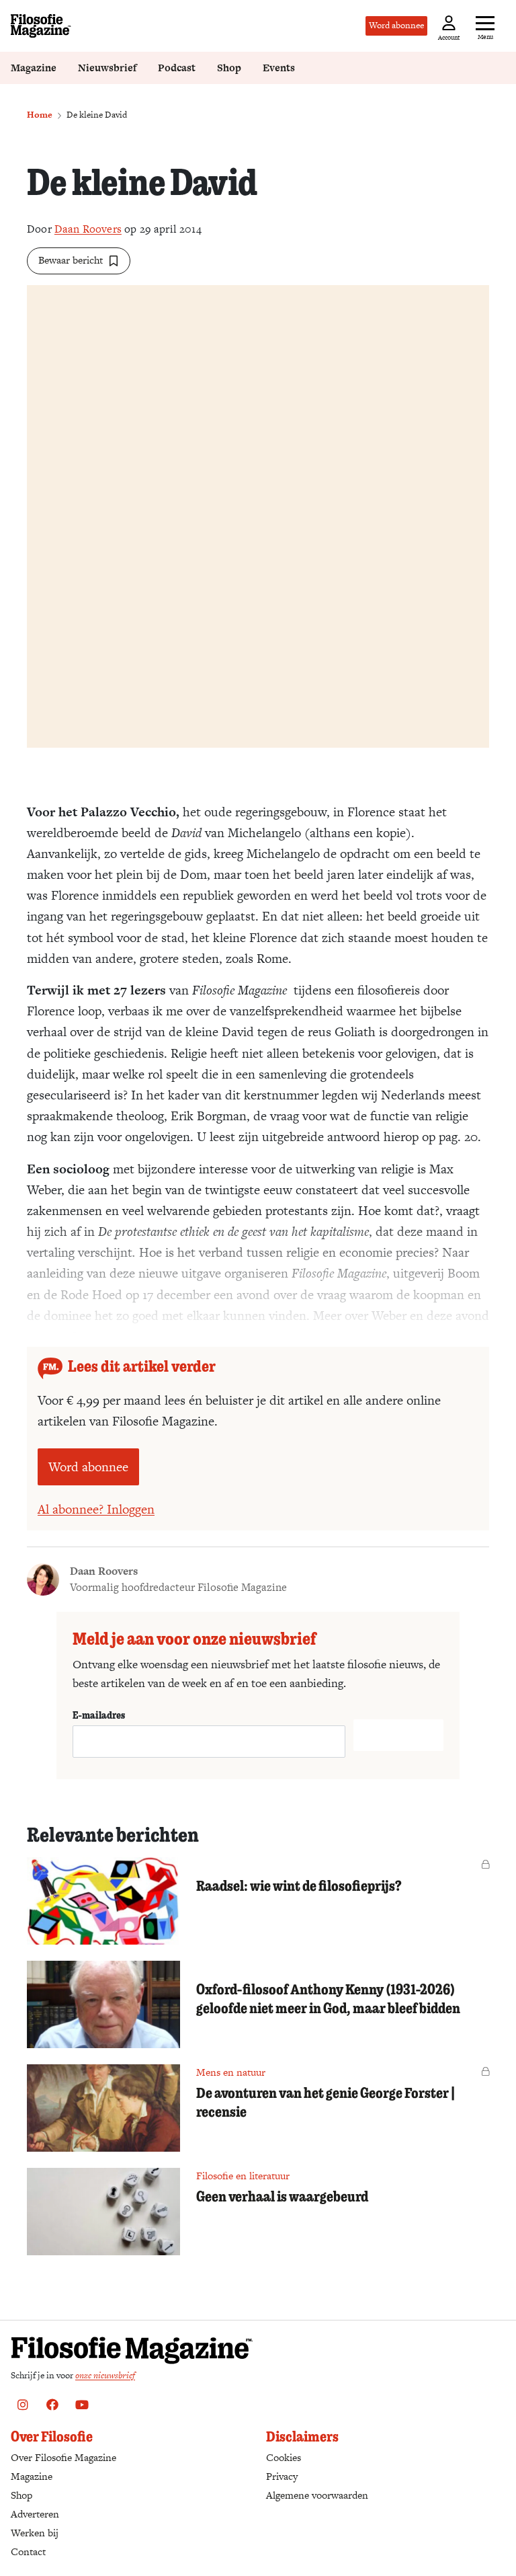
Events (279, 68)
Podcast (177, 68)
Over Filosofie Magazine (63, 2457)
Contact (28, 2551)
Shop (229, 68)
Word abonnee (396, 25)
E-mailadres (99, 1715)
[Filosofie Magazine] (41, 26)
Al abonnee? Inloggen (96, 1509)
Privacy (282, 2476)
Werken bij (35, 2533)
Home (40, 115)
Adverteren (35, 2514)
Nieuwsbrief (107, 68)
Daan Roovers (88, 229)
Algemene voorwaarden (317, 2495)
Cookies (284, 2457)
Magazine (34, 68)
